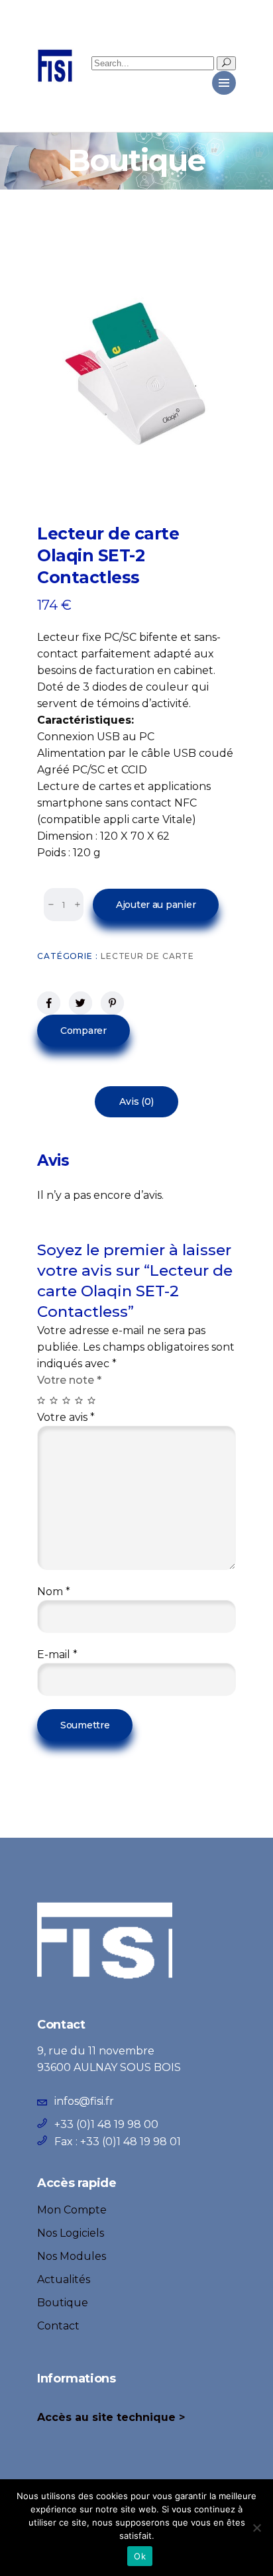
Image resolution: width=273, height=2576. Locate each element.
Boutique (63, 2303)
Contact (58, 2326)
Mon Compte (72, 2210)
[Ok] (256, 2528)
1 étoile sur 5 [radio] (42, 1401)
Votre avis (66, 1417)
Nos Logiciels (71, 2233)
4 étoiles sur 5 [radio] (80, 1401)
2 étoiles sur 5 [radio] (55, 1401)
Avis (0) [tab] (136, 1101)
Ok (140, 2556)
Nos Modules (72, 2256)
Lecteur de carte (147, 956)
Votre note (69, 1380)
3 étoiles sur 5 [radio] (67, 1401)
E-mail (57, 1654)
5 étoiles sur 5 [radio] (92, 1401)
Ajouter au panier (156, 905)
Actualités (64, 2279)
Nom (54, 1592)
